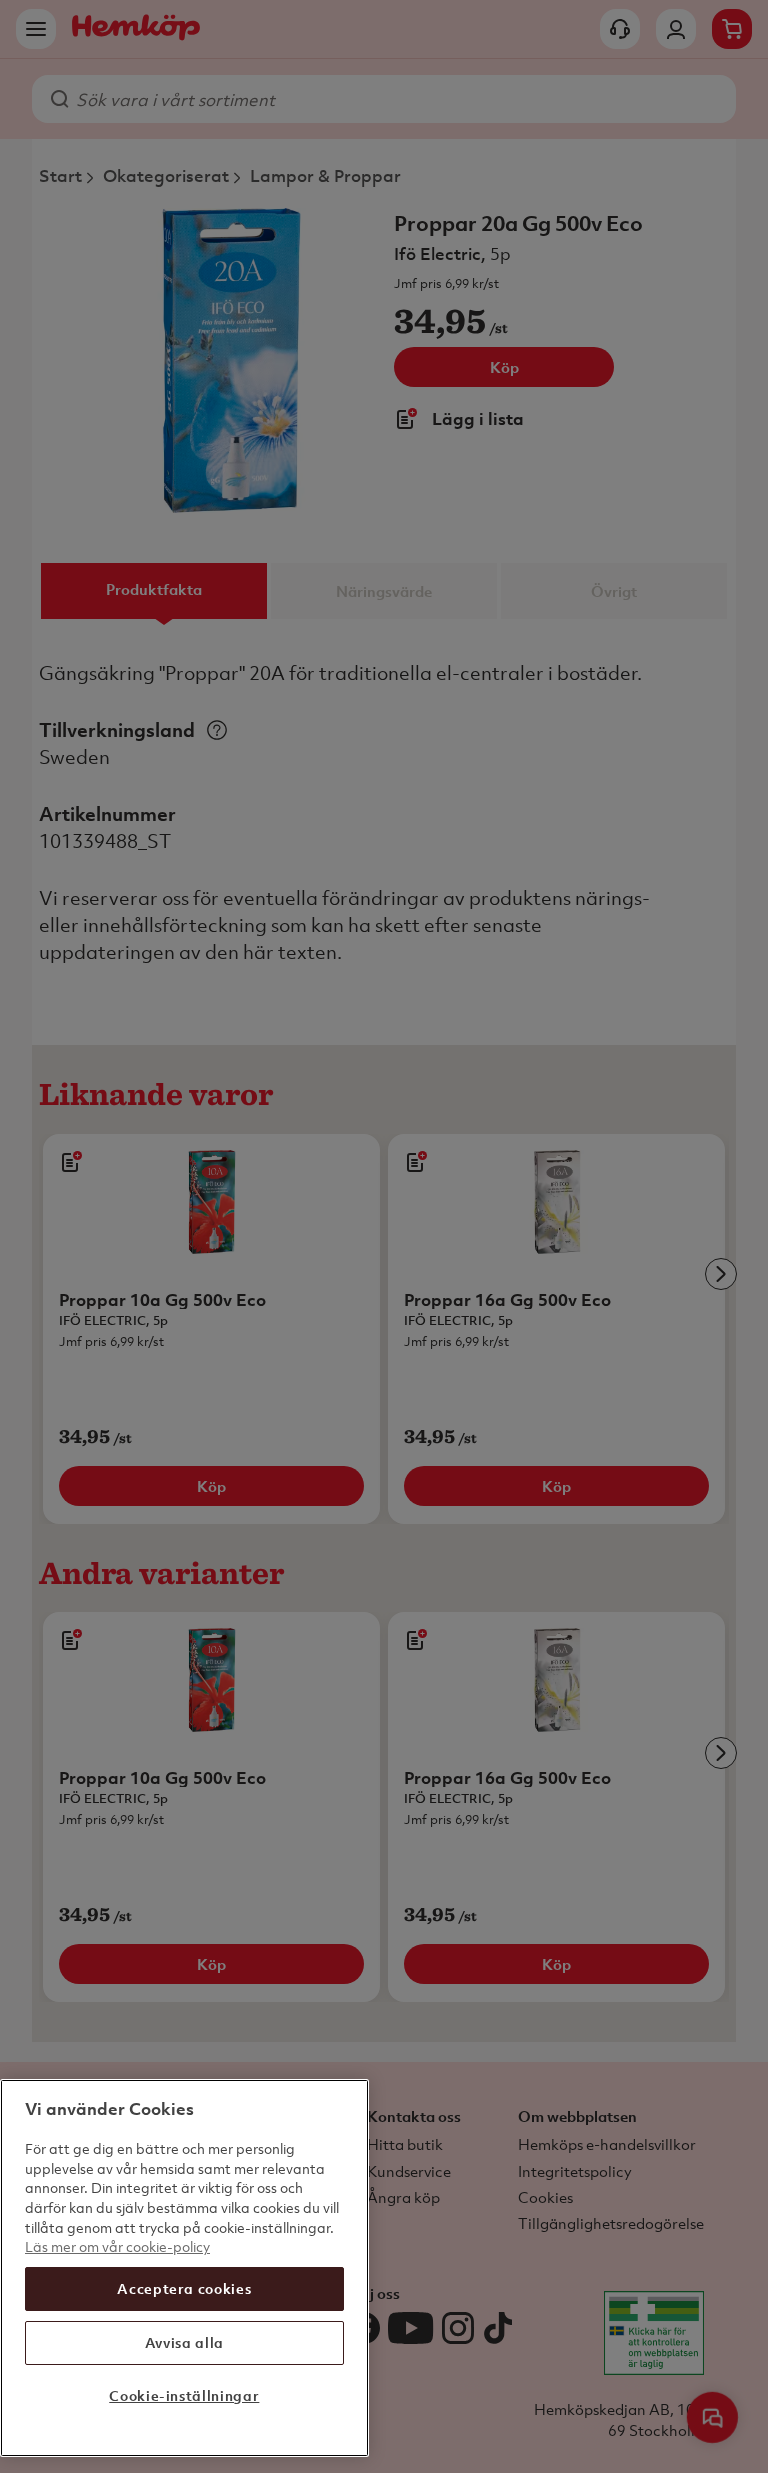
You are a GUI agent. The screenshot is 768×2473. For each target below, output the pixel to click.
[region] (184, 2268)
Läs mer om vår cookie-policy (117, 2246)
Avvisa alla (184, 2342)
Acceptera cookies (184, 2288)
